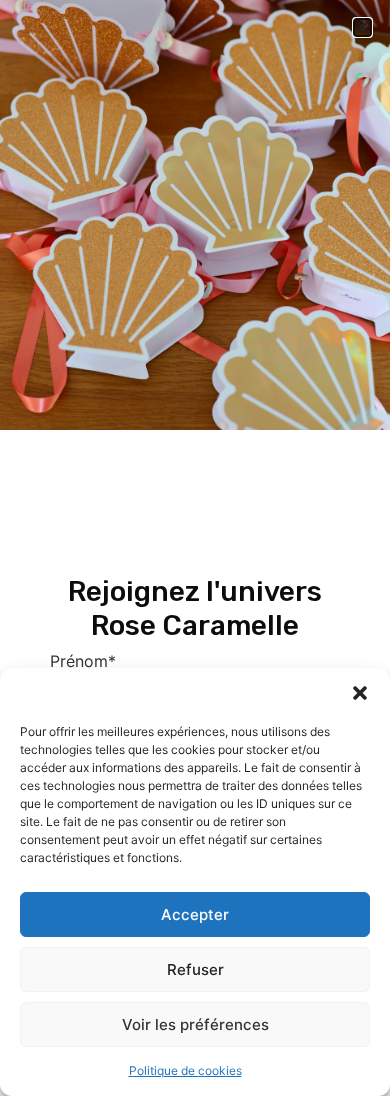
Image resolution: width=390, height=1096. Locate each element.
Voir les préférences (195, 1024)
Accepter (195, 914)
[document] (195, 548)
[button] (360, 693)
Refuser (195, 969)
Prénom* (83, 661)
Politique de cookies (185, 1070)
